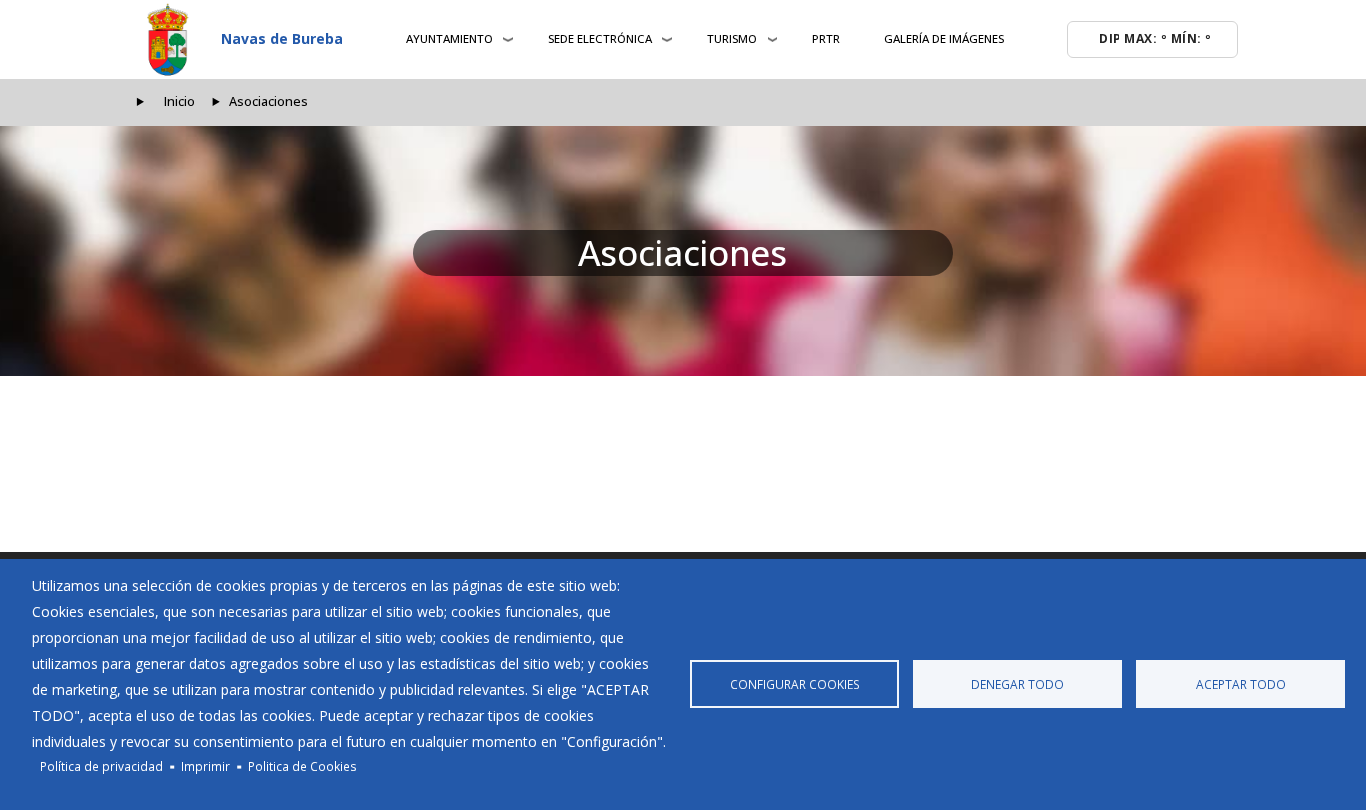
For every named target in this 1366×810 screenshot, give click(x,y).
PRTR (826, 38)
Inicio (179, 101)
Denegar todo (1017, 684)
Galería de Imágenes (944, 38)
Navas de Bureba (282, 38)
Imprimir (205, 766)
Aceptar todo (1241, 684)
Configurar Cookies (795, 684)
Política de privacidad (101, 766)
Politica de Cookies (302, 766)
